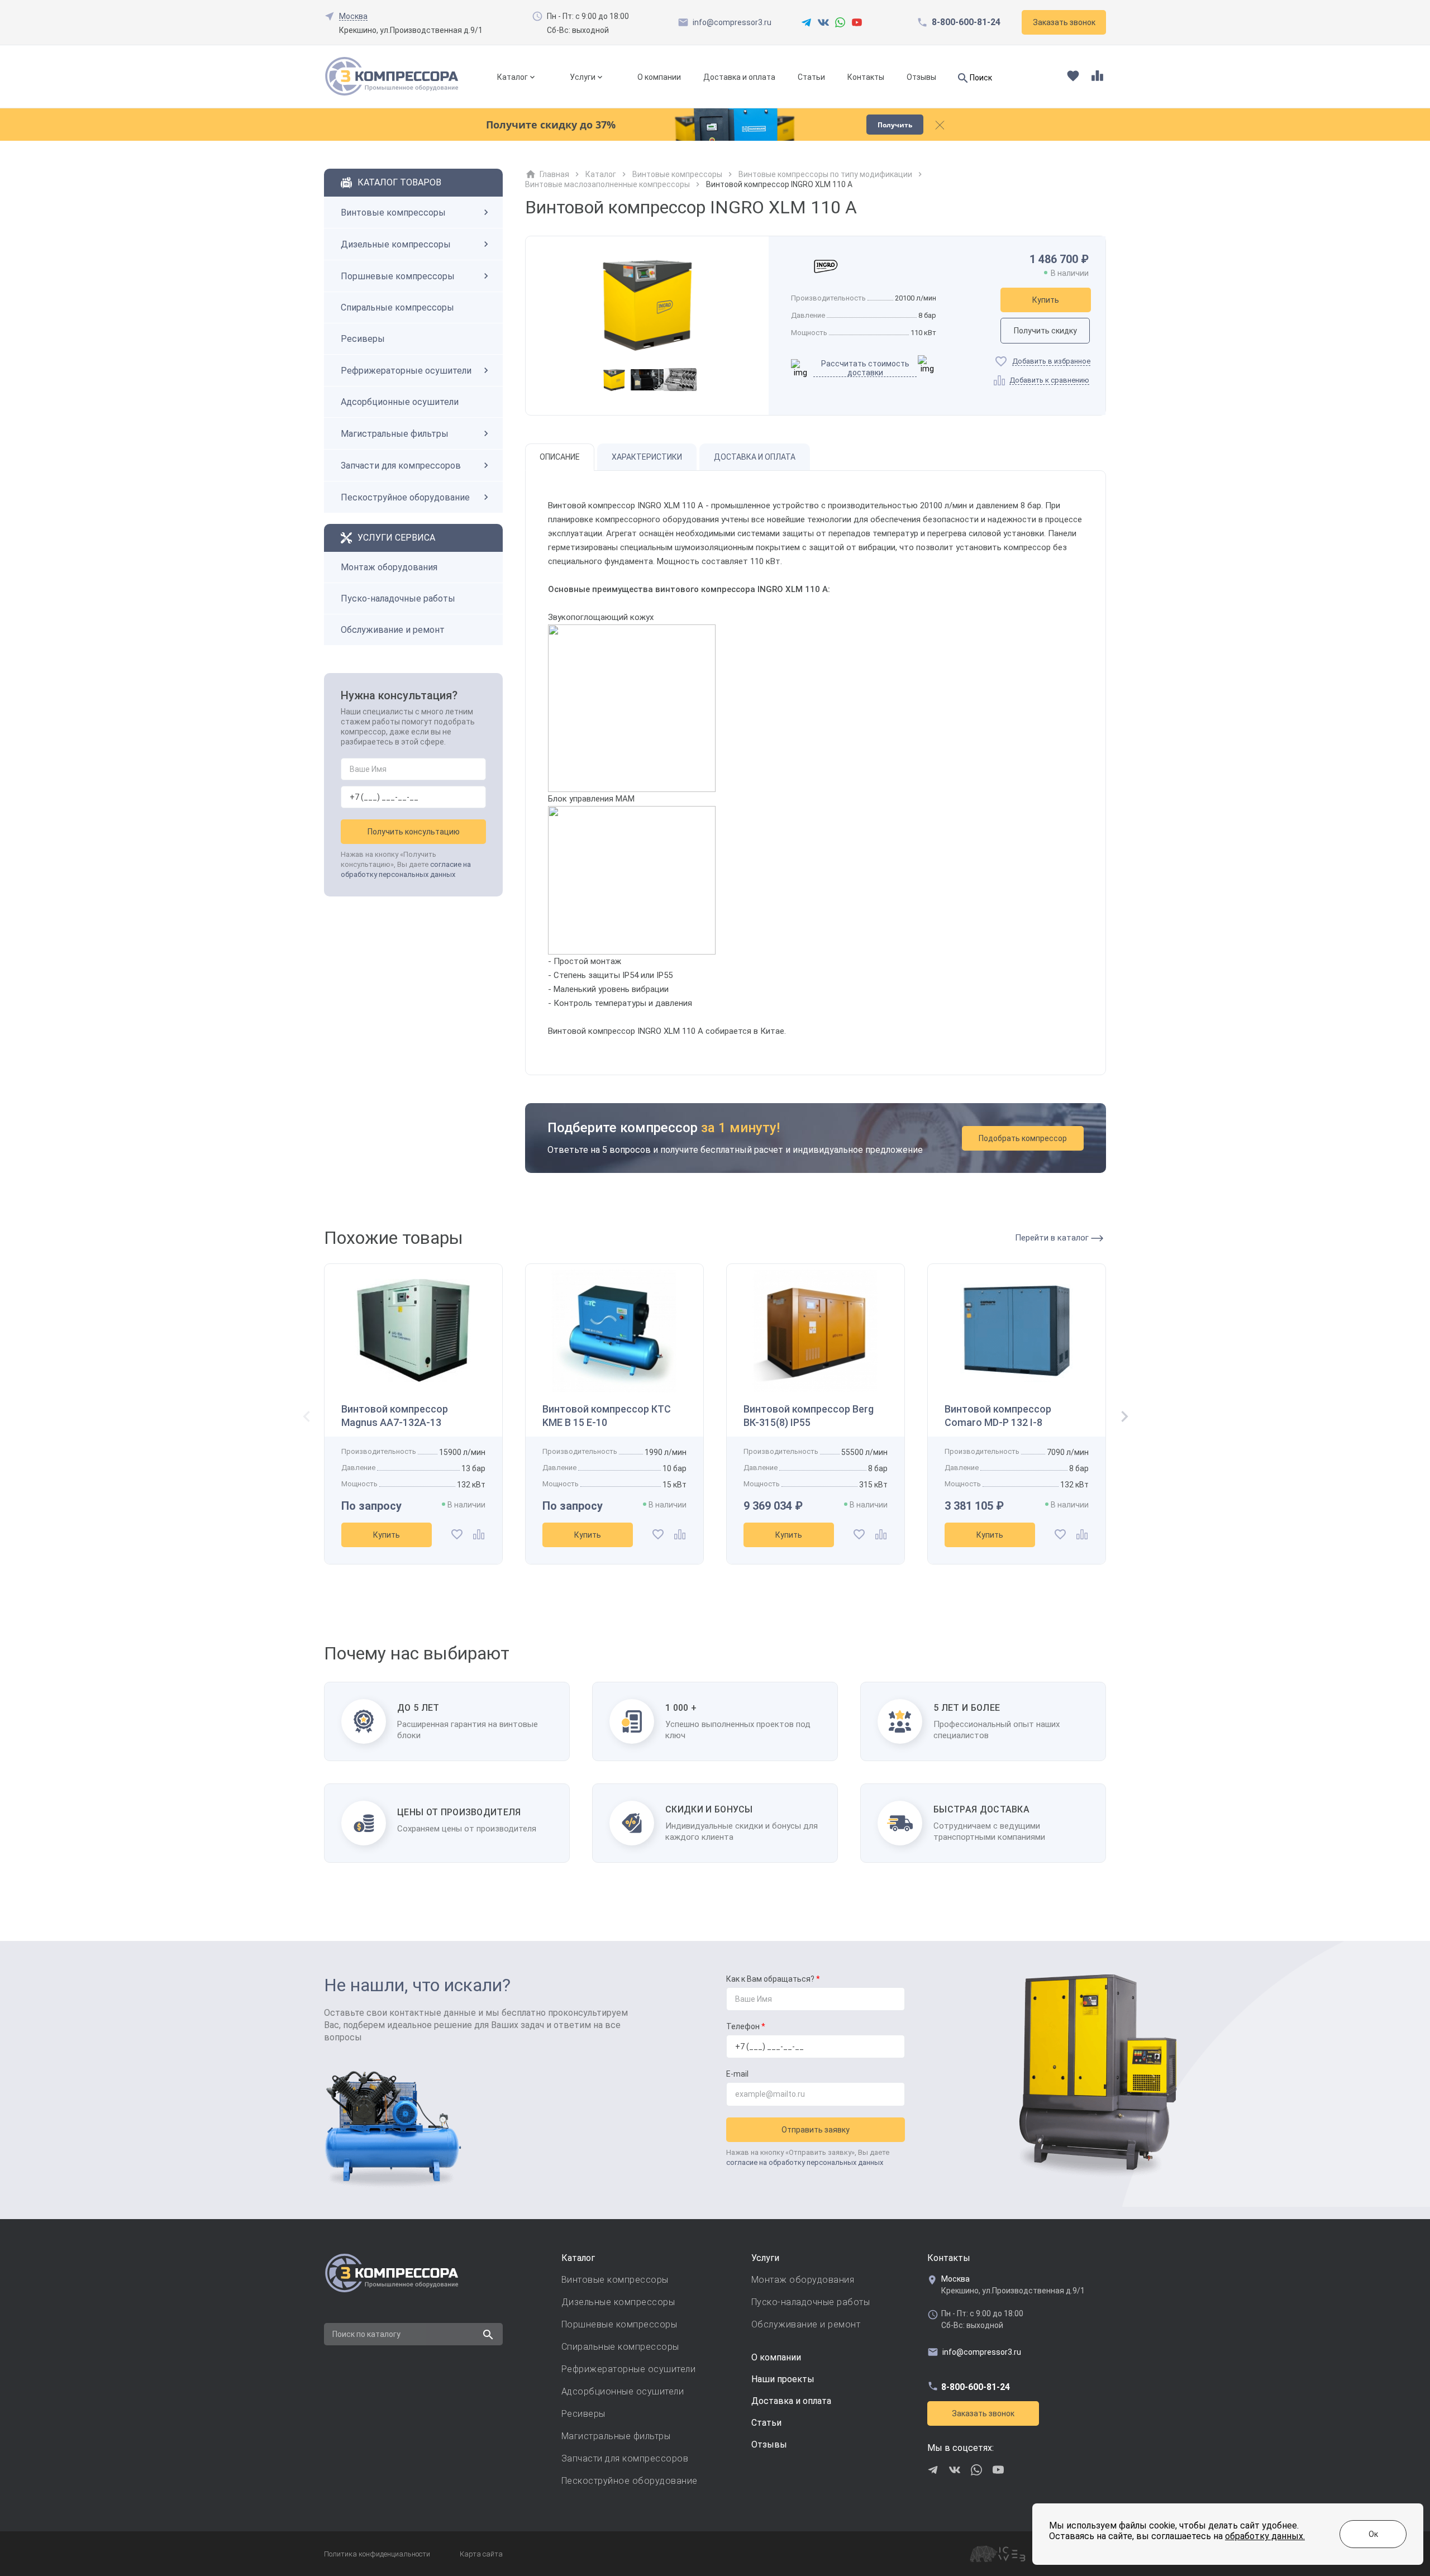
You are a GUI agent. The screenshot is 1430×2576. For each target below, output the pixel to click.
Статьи (811, 77)
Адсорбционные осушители (400, 402)
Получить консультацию (414, 832)
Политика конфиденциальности (377, 2554)
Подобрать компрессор (1023, 1138)
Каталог (513, 77)
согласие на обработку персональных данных (805, 2162)
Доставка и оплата (739, 77)
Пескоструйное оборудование (405, 497)
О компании (659, 77)
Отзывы (921, 77)
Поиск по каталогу (366, 2334)
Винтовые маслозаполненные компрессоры (607, 184)
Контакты (866, 77)
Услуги (583, 77)
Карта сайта (481, 2554)
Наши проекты (783, 2379)
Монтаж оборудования (389, 567)
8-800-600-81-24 (966, 22)
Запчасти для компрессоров (401, 466)
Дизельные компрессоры (396, 244)
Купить (1046, 300)
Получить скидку (1045, 331)
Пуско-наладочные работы (398, 598)
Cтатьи (766, 2423)
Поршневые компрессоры (398, 276)
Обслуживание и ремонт (393, 630)
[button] (1121, 1418)
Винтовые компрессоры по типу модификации (825, 174)
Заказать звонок (983, 2413)
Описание (560, 457)
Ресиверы (363, 339)
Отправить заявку (816, 2130)
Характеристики (647, 457)
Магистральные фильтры (395, 434)
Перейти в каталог (1053, 1238)
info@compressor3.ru (732, 22)
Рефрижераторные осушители (406, 371)
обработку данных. (1265, 2536)
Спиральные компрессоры (397, 307)
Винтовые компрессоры (393, 213)
